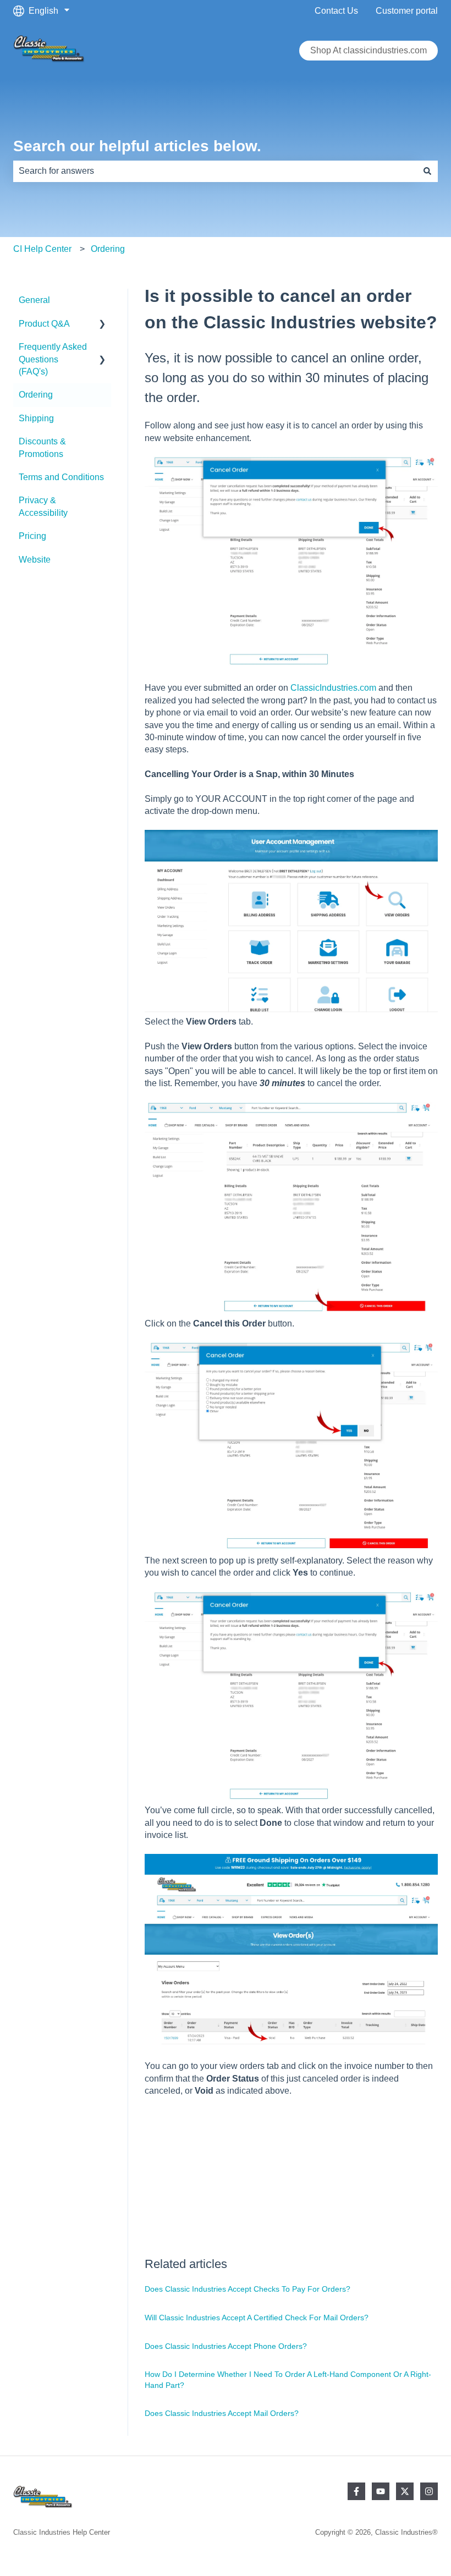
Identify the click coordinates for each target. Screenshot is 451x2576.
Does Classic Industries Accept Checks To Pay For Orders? (248, 2289)
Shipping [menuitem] (36, 418)
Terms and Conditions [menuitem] (61, 477)
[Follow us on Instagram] (429, 2491)
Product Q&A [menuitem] (44, 324)
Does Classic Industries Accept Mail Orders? (222, 2413)
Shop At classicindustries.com (369, 50)
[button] (102, 325)
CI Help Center (42, 249)
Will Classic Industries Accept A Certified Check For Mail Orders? (257, 2318)
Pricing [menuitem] (32, 536)
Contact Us (336, 11)
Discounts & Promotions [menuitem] (42, 447)
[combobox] (215, 171)
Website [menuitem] (35, 560)
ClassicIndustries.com (333, 688)
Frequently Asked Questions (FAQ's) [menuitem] (53, 359)
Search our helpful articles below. (137, 146)
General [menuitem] (34, 300)
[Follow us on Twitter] (405, 2491)
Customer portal (407, 11)
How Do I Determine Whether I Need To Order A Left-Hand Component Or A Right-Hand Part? (288, 2380)
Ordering (108, 249)
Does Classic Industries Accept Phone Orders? (226, 2346)
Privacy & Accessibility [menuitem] (43, 506)
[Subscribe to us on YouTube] (381, 2491)
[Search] (427, 171)
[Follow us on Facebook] (356, 2491)
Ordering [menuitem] (36, 395)
